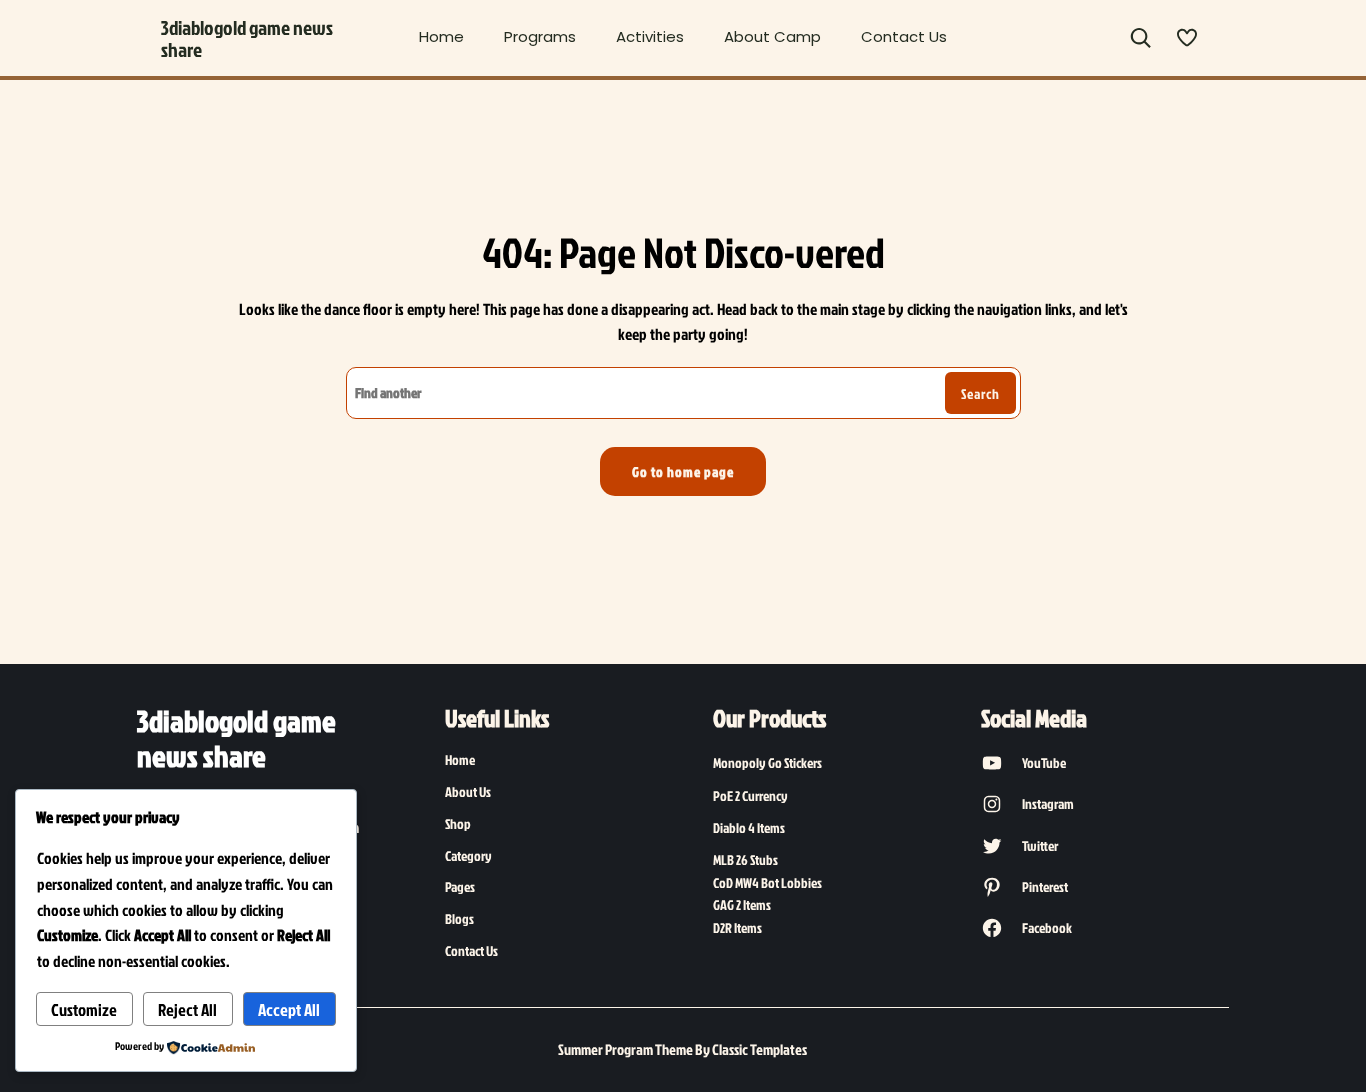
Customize (84, 1009)
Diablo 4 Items (749, 827)
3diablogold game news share (247, 38)
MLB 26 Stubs (745, 859)
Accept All (289, 1009)
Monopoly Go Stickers (767, 762)
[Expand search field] (1140, 38)
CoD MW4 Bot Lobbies (767, 882)
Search (980, 393)
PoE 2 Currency (750, 795)
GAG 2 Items (742, 904)
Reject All (187, 1009)
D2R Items (737, 927)
